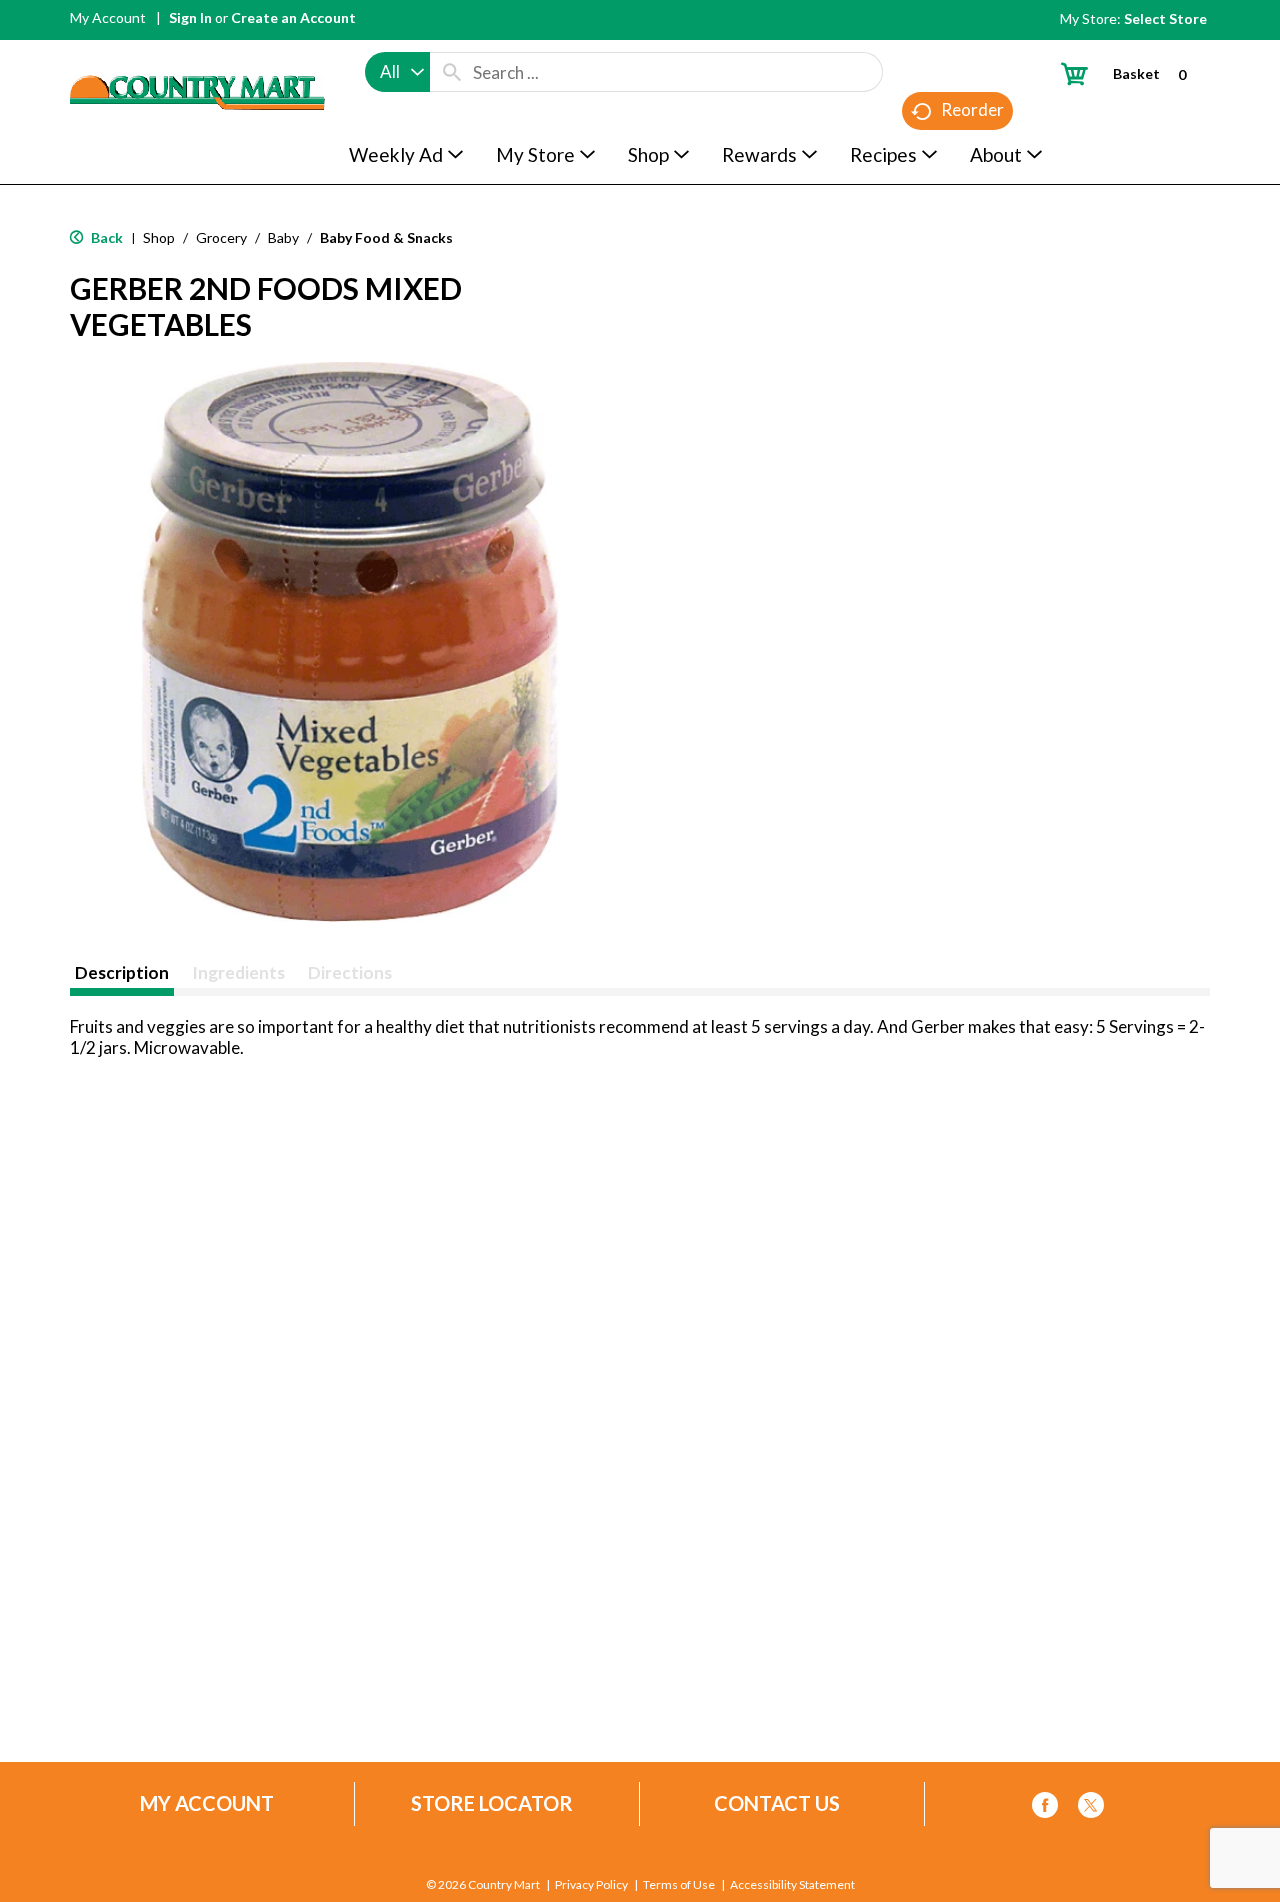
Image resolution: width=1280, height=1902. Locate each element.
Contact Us (777, 1803)
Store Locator (492, 1803)
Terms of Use (679, 1885)
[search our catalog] (452, 72)
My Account (108, 17)
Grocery (221, 237)
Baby (283, 237)
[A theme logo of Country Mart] (197, 55)
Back (105, 237)
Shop (159, 237)
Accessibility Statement (792, 1885)
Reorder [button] (972, 109)
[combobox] (397, 72)
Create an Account (293, 17)
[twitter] (1091, 1808)
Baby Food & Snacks (386, 237)
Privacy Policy (591, 1885)
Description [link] (122, 972)
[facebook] (1045, 1808)
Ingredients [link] (238, 972)
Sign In (190, 17)
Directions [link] (350, 972)
